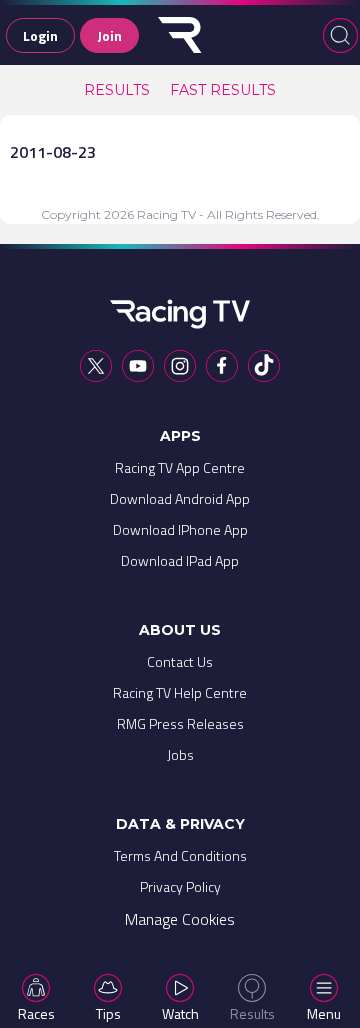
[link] (117, 90)
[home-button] (180, 35)
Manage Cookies (180, 919)
